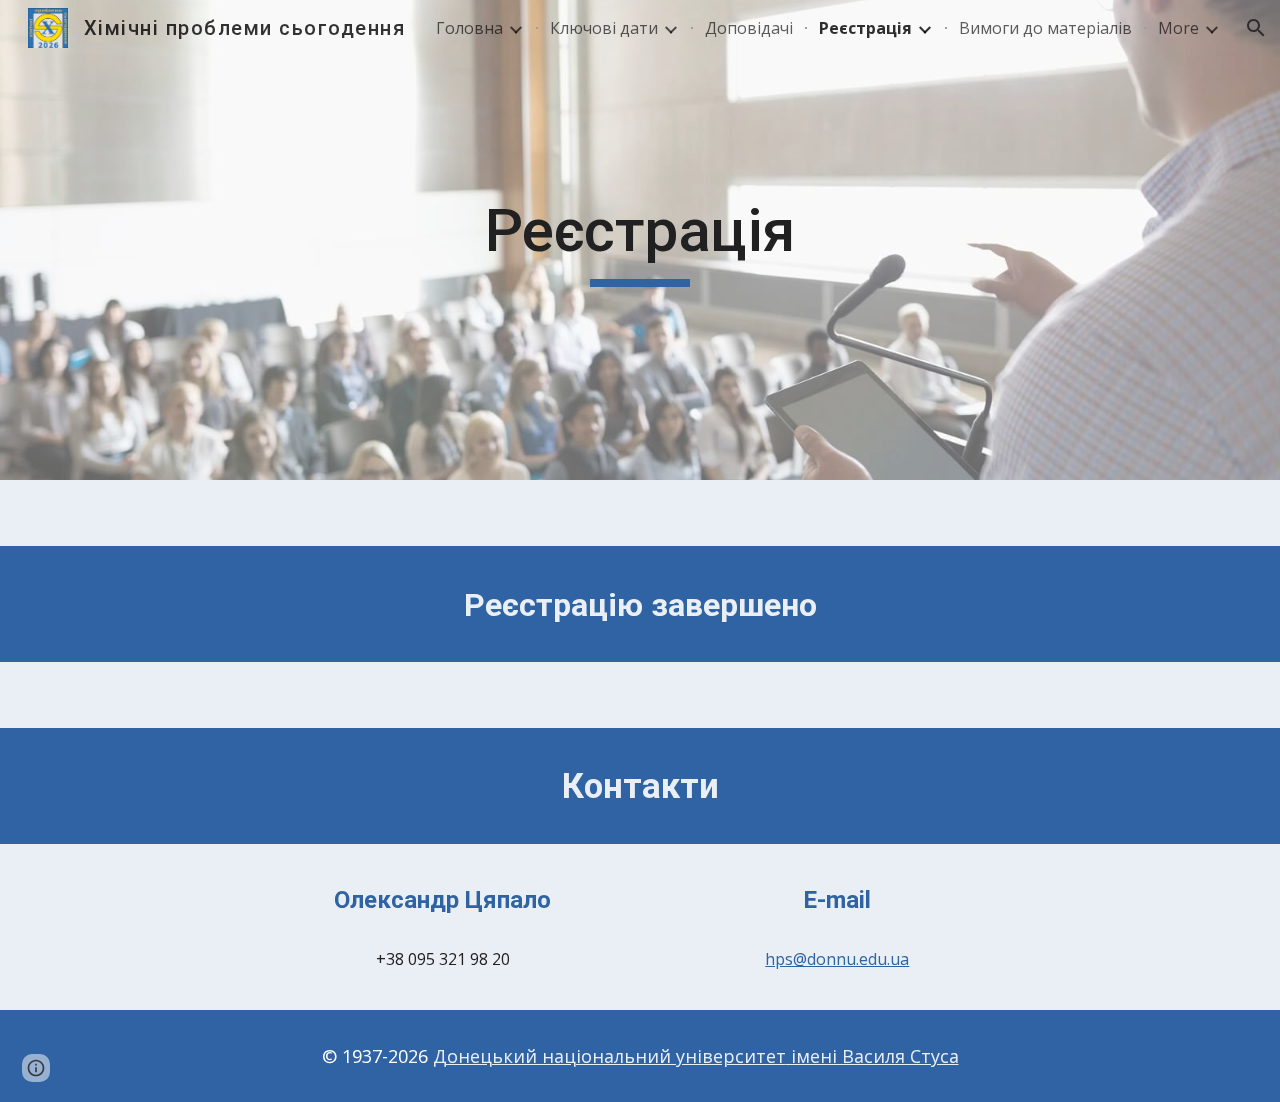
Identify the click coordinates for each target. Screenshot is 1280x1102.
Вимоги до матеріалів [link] (1045, 28)
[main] (640, 240)
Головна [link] (469, 28)
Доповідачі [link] (749, 28)
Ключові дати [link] (604, 28)
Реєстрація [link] (865, 28)
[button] (1256, 28)
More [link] (1178, 28)
